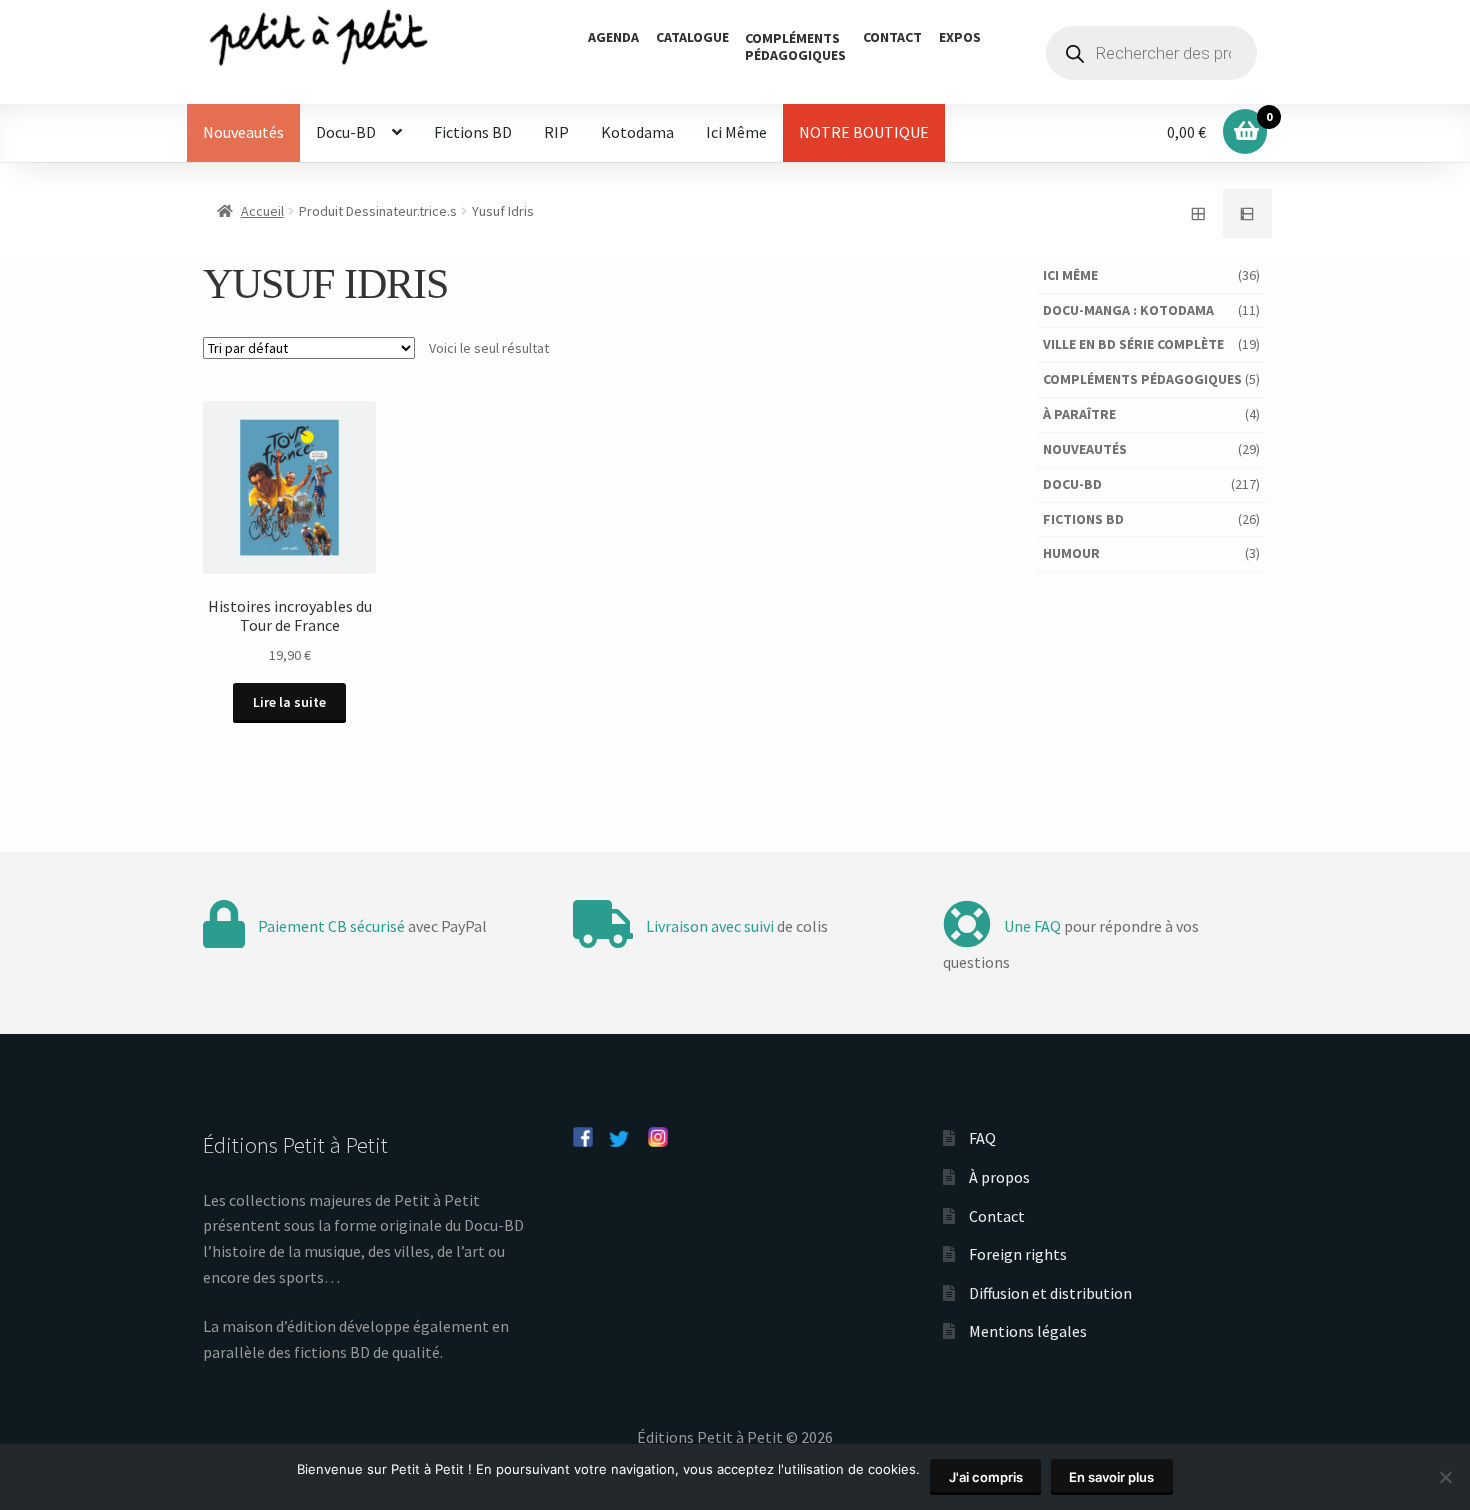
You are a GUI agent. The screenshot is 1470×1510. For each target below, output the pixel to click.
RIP (556, 132)
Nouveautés (243, 132)
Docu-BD (346, 132)
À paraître (1079, 414)
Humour (1071, 553)
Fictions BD (473, 132)
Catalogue (692, 37)
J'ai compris (986, 1477)
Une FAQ (1032, 926)
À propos (999, 1177)
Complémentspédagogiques (795, 46)
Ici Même (736, 132)
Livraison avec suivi (710, 926)
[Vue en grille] (1198, 214)
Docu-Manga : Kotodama (1128, 310)
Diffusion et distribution (1050, 1293)
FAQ (982, 1138)
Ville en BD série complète (1133, 344)
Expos (960, 37)
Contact (892, 37)
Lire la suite (289, 702)
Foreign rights (1018, 1254)
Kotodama (637, 132)
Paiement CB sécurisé (331, 926)
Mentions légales (1028, 1331)
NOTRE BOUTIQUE (864, 132)
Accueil (262, 211)
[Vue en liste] (1248, 214)
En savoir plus (1111, 1477)
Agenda (613, 37)
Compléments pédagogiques (1142, 379)
